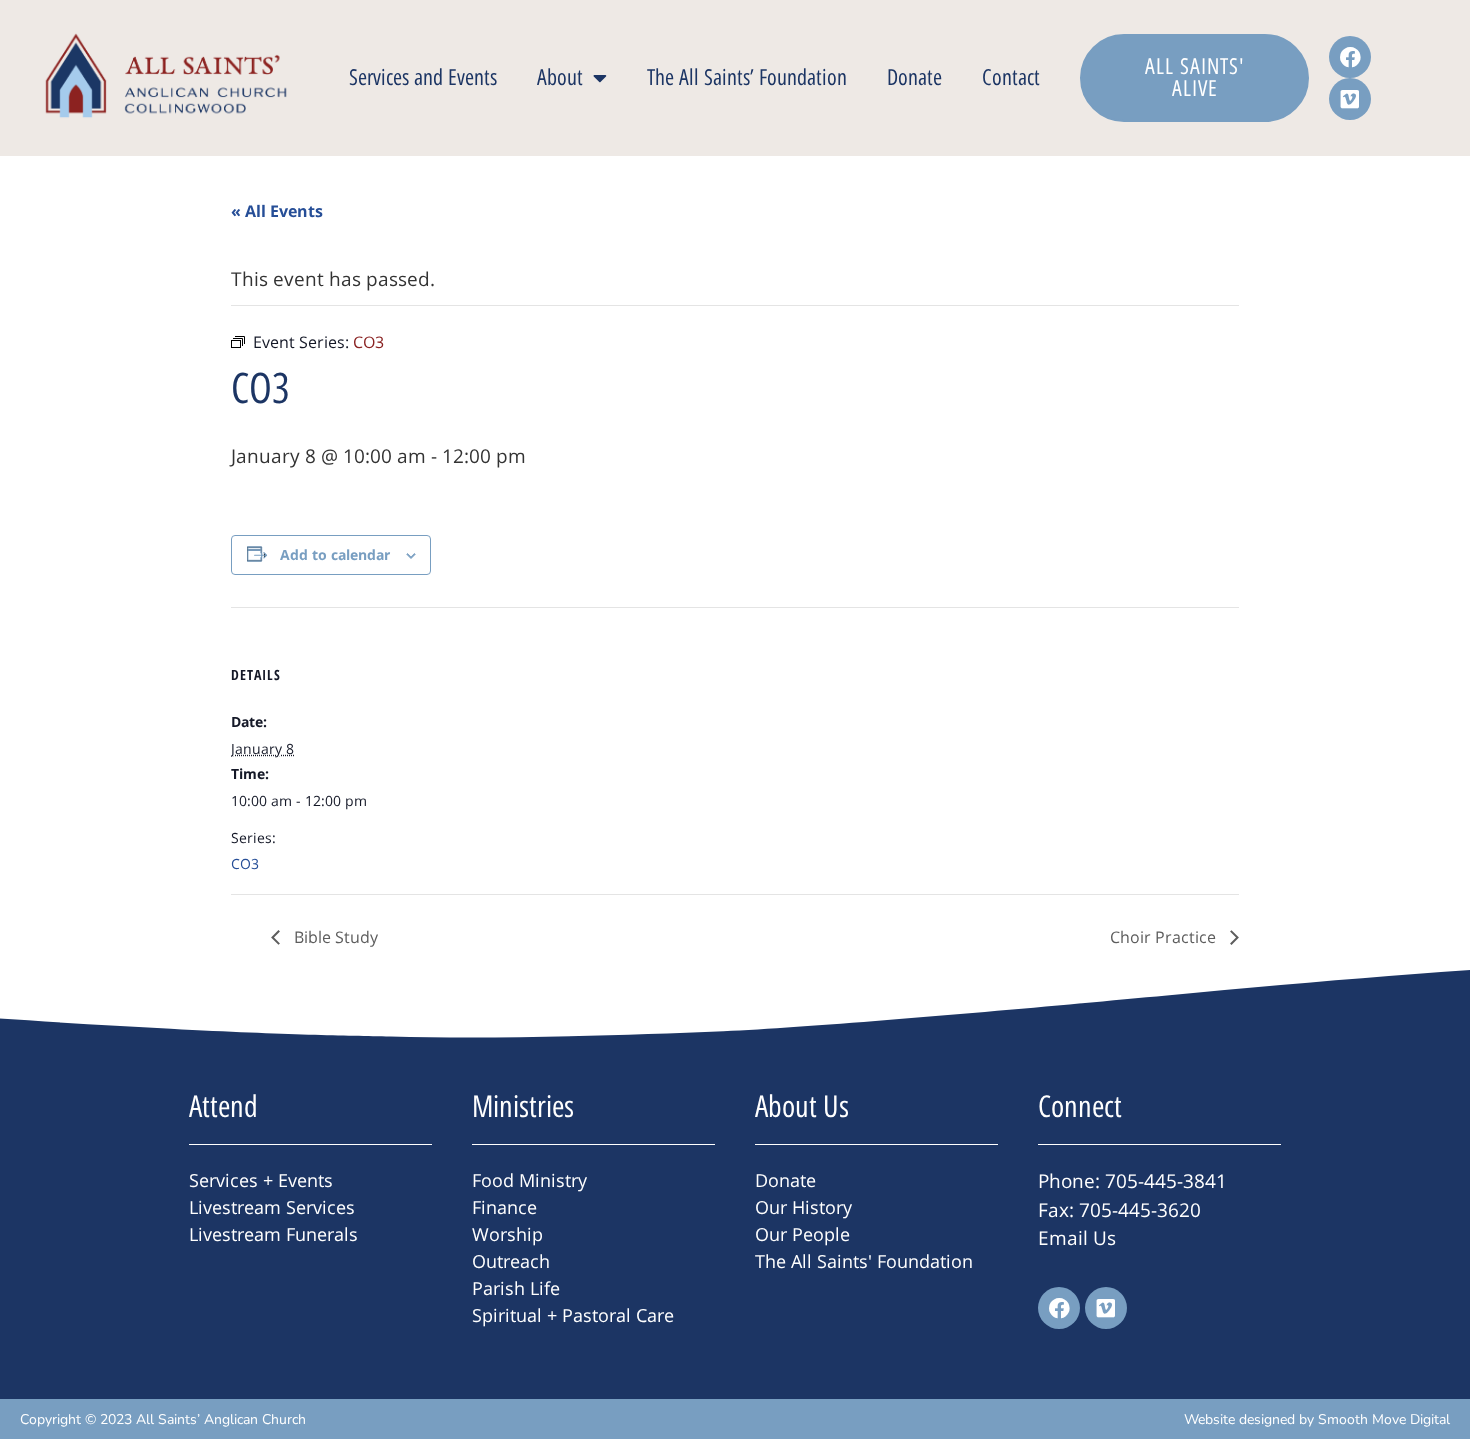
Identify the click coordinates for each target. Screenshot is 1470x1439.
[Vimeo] (1350, 99)
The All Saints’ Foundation (747, 77)
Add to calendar (335, 554)
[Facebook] (1350, 57)
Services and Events (423, 77)
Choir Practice (1165, 937)
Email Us (1077, 1238)
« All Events (277, 211)
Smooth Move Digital (1384, 1419)
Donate (914, 77)
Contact (1011, 77)
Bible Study (334, 937)
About (560, 77)
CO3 (245, 863)
